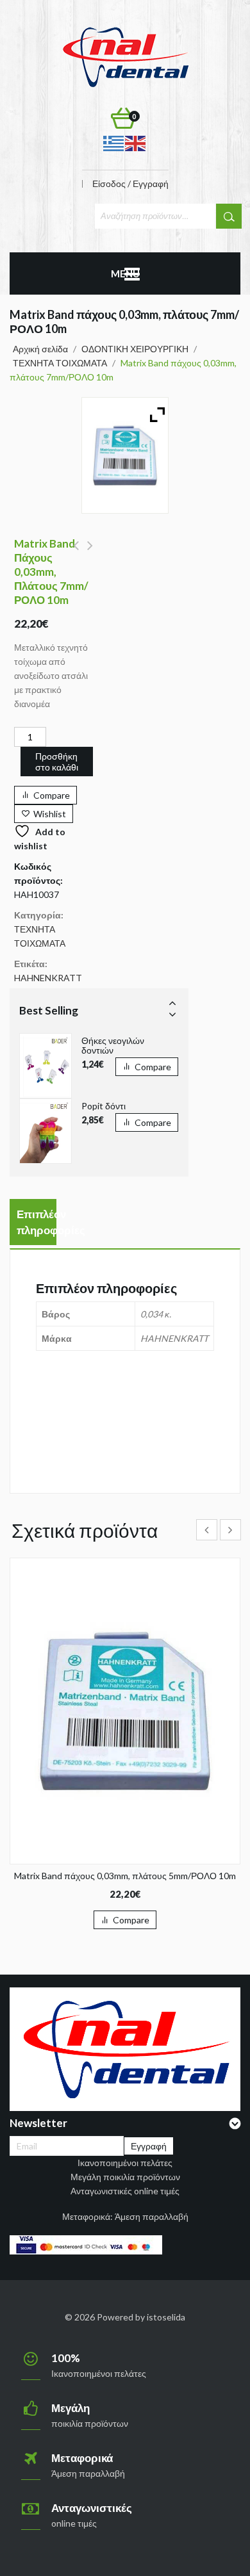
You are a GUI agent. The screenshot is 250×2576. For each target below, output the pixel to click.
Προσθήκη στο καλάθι (57, 762)
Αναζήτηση (229, 216)
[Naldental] (125, 56)
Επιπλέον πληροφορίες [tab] (37, 1222)
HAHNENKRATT (48, 978)
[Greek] (114, 143)
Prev (172, 1002)
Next (172, 1014)
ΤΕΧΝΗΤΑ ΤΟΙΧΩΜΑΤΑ (60, 363)
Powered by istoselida (141, 2317)
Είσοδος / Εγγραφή (130, 184)
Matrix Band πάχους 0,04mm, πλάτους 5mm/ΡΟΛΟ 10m (76, 553)
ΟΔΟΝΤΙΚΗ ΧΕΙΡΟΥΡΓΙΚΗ (135, 349)
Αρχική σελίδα (40, 349)
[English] (136, 143)
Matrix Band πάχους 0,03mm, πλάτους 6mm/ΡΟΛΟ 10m (90, 553)
